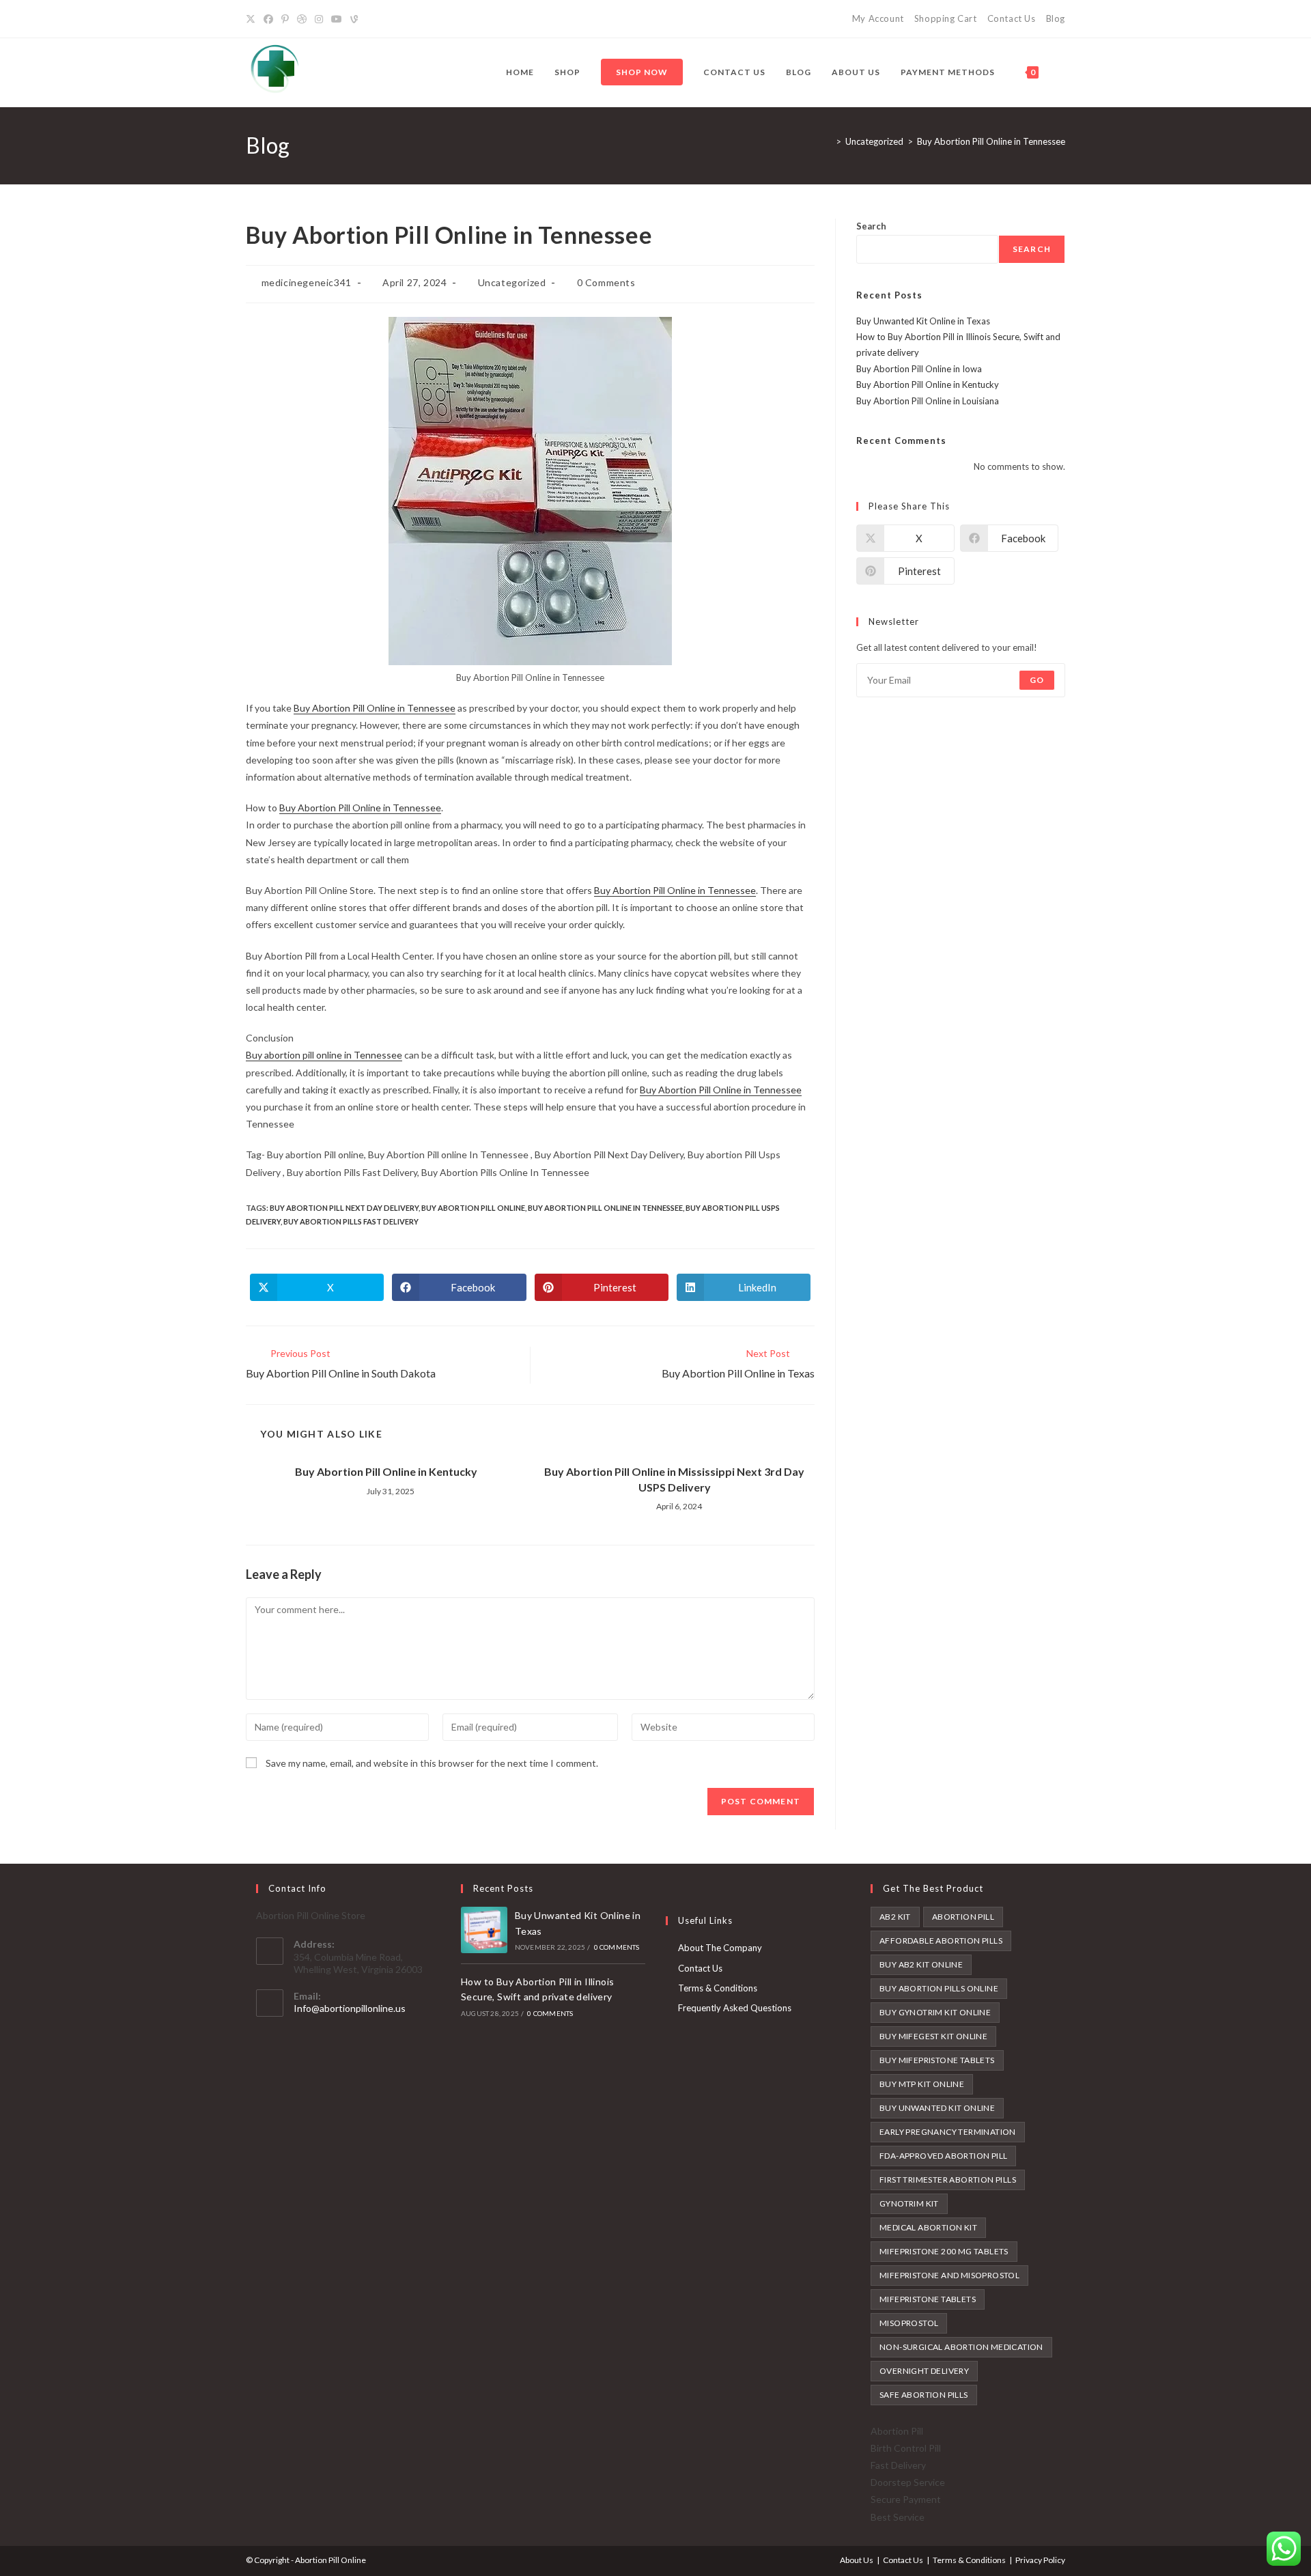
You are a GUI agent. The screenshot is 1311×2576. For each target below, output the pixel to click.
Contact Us (1012, 18)
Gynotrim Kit (909, 2203)
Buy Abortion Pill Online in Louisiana (928, 401)
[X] (253, 19)
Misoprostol (909, 2323)
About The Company (720, 1948)
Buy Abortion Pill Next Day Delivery (344, 1208)
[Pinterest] (285, 19)
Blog (1056, 18)
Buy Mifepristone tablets (937, 2060)
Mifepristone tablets (928, 2299)
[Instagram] (319, 19)
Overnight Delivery (924, 2371)
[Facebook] (268, 19)
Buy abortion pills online (939, 1988)
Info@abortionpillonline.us (350, 2008)
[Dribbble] (302, 19)
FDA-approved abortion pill (943, 2156)
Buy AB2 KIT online (921, 1964)
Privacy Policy (1040, 2560)
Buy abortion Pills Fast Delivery (351, 1221)
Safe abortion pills (924, 2395)
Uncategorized (512, 282)
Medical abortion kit (928, 2227)
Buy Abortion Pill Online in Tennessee (991, 141)
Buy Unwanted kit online (937, 2108)
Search (871, 226)
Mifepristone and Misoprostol (949, 2275)
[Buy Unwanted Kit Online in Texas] (484, 1930)
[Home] (828, 141)
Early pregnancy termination (948, 2132)
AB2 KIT (895, 1917)
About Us (857, 2560)
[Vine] (354, 19)
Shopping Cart (946, 18)
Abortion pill (963, 1917)
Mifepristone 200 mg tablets (944, 2251)
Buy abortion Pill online (473, 1208)
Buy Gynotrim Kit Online (935, 2012)
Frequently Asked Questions (735, 2008)
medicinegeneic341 (307, 282)
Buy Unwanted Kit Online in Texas (923, 321)
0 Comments (606, 282)
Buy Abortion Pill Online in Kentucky (386, 1471)
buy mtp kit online (922, 2084)
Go (1037, 680)
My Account (878, 18)
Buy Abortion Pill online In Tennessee (605, 1208)
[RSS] (370, 19)
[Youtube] (337, 19)
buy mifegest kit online (933, 2036)
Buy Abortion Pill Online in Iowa (919, 369)
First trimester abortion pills (948, 2180)
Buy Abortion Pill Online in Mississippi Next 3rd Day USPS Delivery (674, 1479)
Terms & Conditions (718, 1988)
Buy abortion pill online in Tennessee (324, 1055)
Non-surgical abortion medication (961, 2347)
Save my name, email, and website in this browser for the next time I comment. (432, 1763)
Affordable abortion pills (941, 1941)
